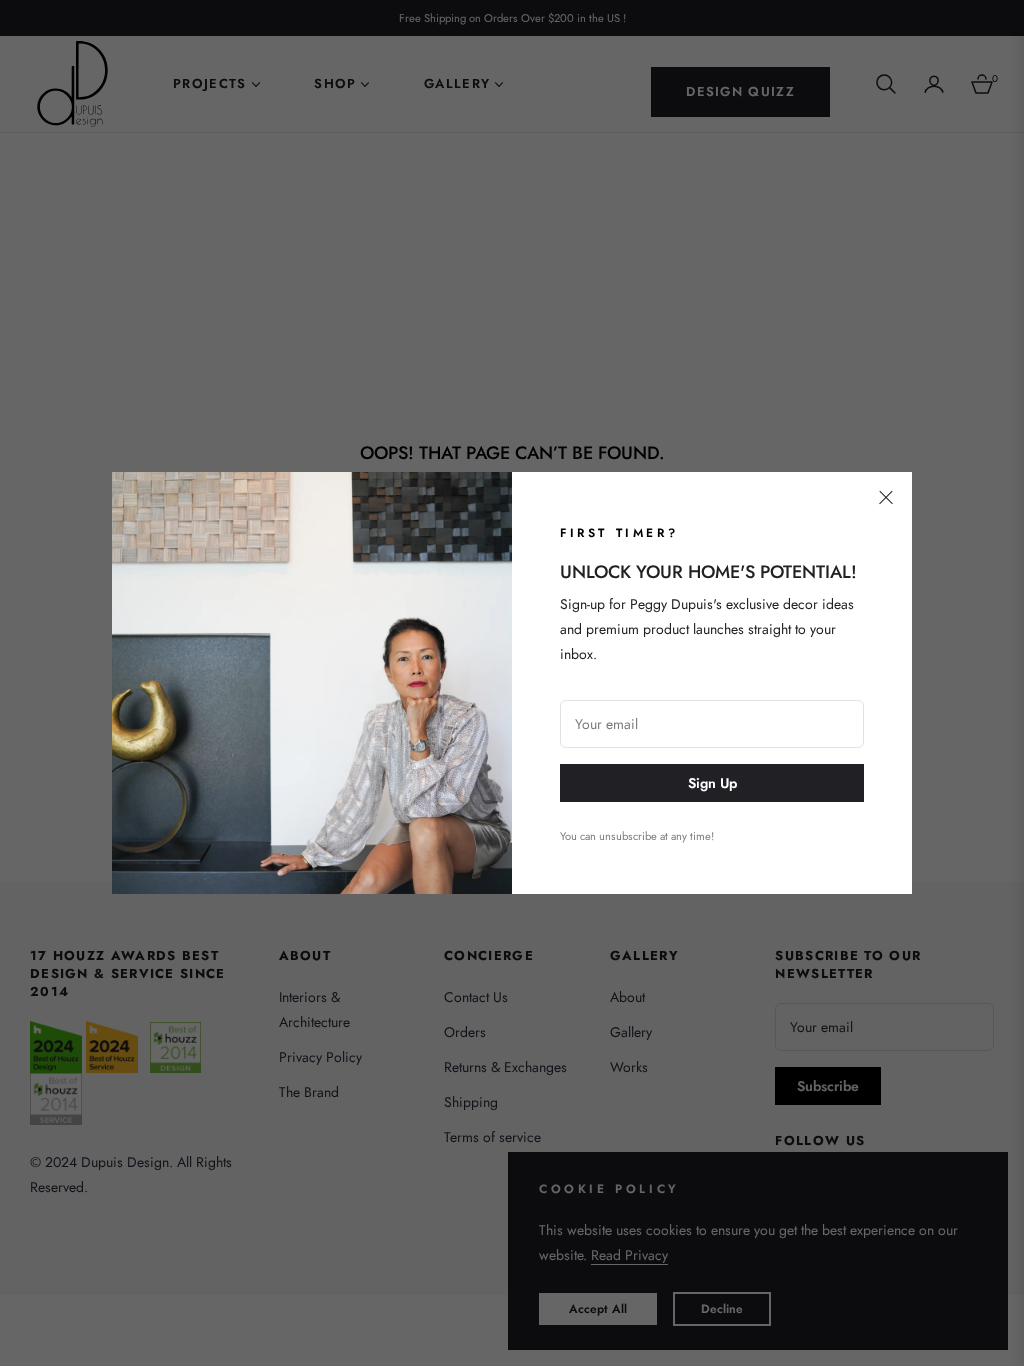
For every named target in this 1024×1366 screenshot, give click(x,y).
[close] (886, 498)
